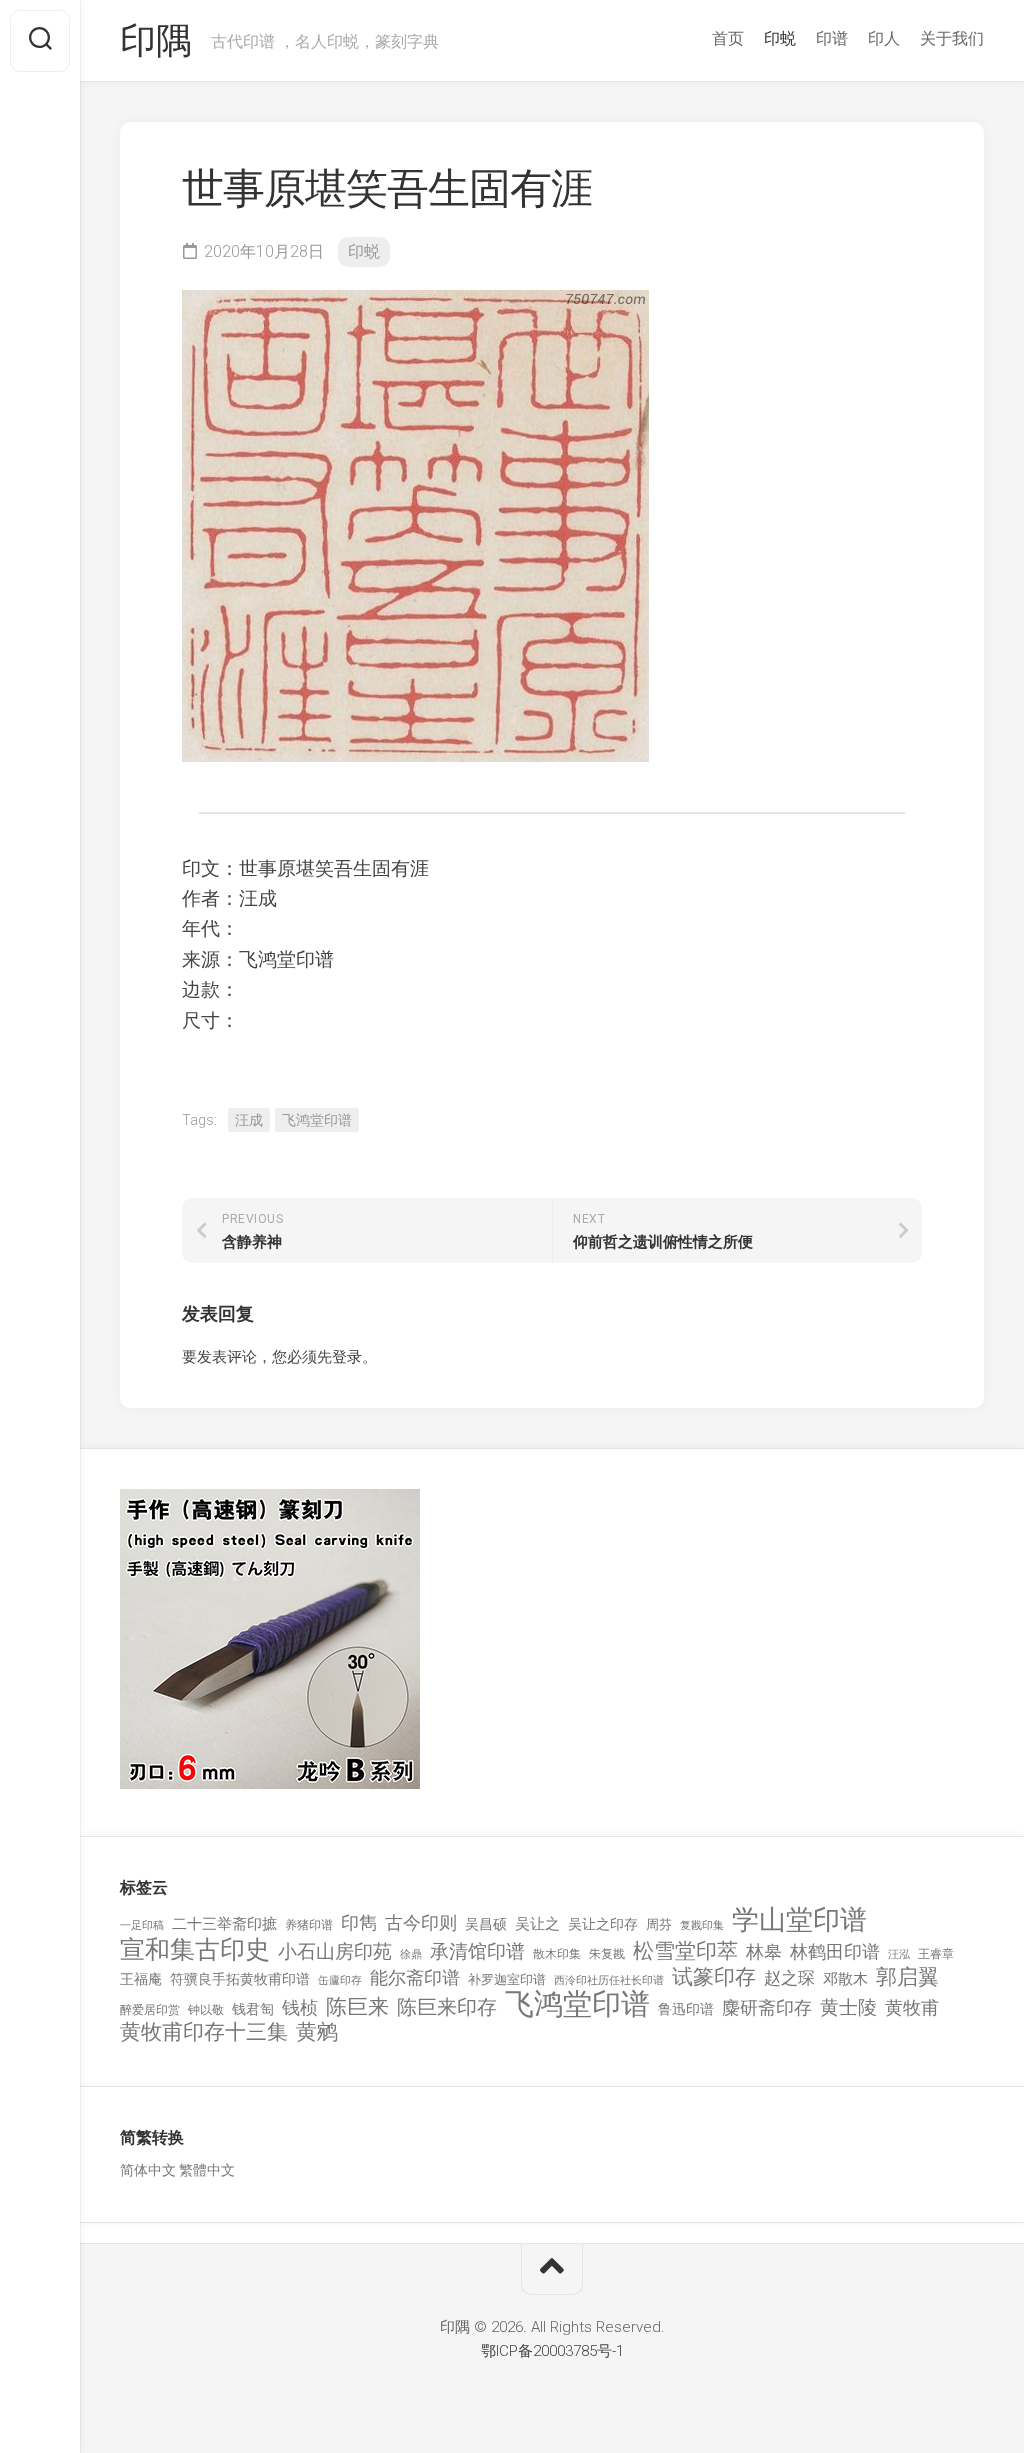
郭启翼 (907, 1977)
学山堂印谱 (799, 1920)
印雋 (359, 1922)
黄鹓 (317, 2032)
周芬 (659, 1924)
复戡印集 (702, 1925)
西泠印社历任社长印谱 (609, 1980)
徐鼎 (411, 1954)
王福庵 (141, 1979)
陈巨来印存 (447, 2008)
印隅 (155, 41)
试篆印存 (714, 1977)
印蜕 (780, 38)
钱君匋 (253, 2009)
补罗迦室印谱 (507, 1979)
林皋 (764, 1951)
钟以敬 (206, 2010)
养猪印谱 (309, 1925)
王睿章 (936, 1954)
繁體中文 (207, 2170)
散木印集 (557, 1954)
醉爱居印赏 (150, 2010)
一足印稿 (142, 1925)
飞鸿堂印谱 (317, 1120)
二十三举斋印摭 (224, 1924)
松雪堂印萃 (685, 1951)
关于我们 (952, 38)
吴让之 (537, 1924)
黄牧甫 (912, 2007)
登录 (347, 1357)
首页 (728, 38)
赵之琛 (789, 1978)
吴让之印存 (603, 1924)
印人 (884, 38)
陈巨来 (357, 2007)
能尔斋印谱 (415, 1977)
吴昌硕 (486, 1924)
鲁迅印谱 (686, 2009)
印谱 (832, 38)
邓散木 (845, 1979)
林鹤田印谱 (835, 1951)
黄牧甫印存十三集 (204, 2032)
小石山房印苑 (335, 1952)
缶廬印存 (340, 1980)
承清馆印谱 (477, 1952)
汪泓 (899, 1954)
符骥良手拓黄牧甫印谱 (240, 1979)
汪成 (249, 1120)
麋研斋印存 (767, 2007)
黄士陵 (848, 2008)
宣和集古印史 (195, 1949)
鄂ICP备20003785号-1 (552, 2351)
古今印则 (421, 1923)
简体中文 (148, 2170)
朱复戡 (607, 1954)
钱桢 (300, 2007)
